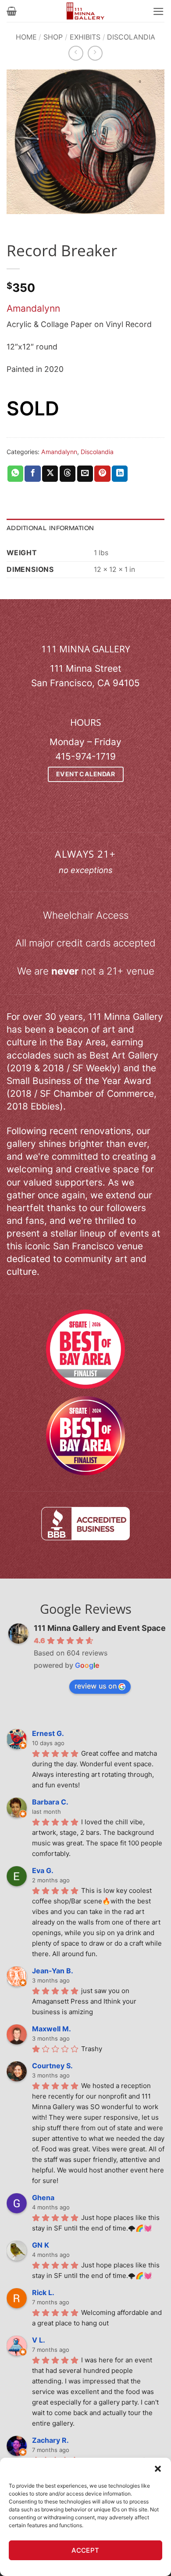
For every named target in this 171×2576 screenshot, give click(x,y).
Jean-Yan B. (53, 1971)
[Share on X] (50, 474)
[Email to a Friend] (85, 474)
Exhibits (85, 37)
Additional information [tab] (50, 528)
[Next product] (76, 53)
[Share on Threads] (68, 474)
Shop (53, 37)
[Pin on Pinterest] (102, 474)
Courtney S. (52, 2066)
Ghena (43, 2198)
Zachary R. (50, 2440)
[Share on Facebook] (32, 474)
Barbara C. (50, 1802)
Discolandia (131, 37)
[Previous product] (95, 53)
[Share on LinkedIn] (120, 474)
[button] (158, 2469)
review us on (96, 1686)
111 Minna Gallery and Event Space (100, 1628)
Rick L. (43, 2292)
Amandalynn (33, 308)
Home (26, 37)
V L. (39, 2340)
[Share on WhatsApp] (15, 474)
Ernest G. (48, 1733)
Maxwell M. (52, 2029)
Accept (85, 2550)
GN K (41, 2245)
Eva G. (43, 1870)
